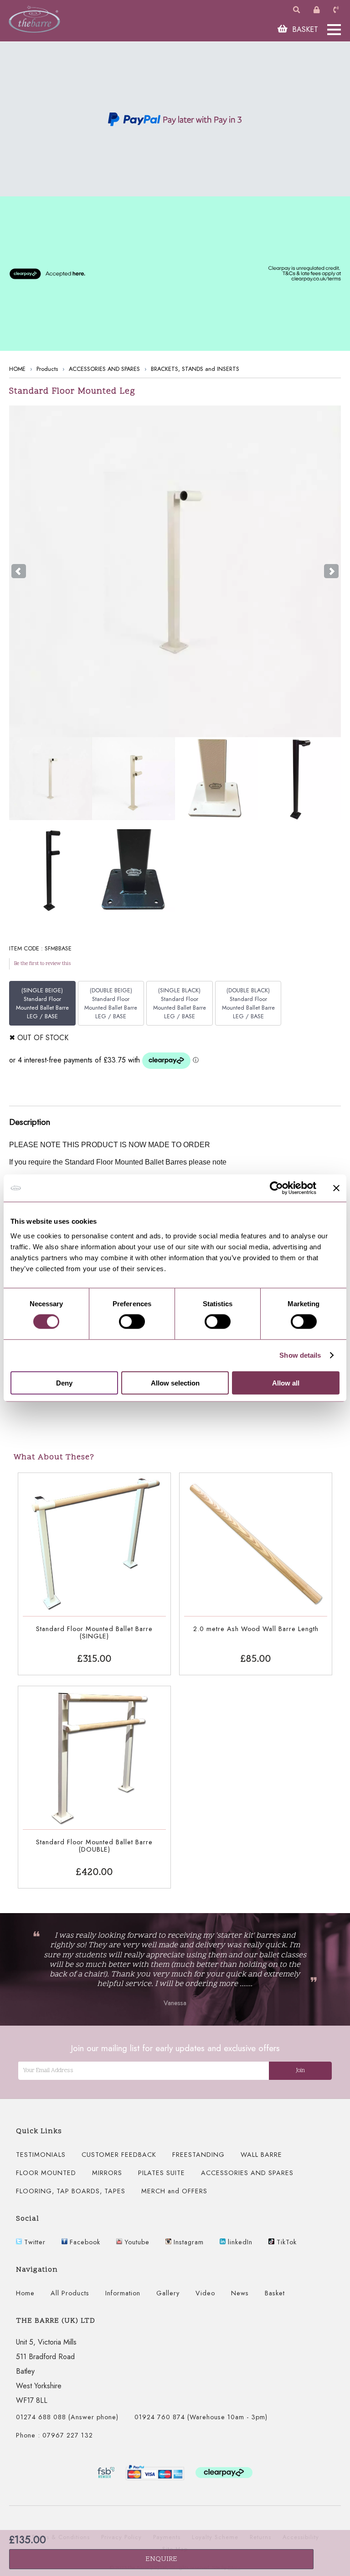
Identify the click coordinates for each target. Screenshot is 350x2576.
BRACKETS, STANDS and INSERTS (195, 369)
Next (331, 571)
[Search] (298, 10)
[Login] (318, 10)
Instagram (188, 2242)
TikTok (286, 2242)
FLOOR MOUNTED (46, 2173)
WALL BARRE (261, 2155)
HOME (17, 369)
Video (205, 2293)
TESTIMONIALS (41, 2155)
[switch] (132, 1322)
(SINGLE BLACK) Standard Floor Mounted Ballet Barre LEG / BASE (180, 1003)
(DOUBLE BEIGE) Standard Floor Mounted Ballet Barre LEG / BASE (111, 1003)
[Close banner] (336, 1188)
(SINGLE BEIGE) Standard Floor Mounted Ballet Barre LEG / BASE (42, 1003)
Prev (19, 571)
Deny (64, 1383)
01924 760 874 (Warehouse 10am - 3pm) (201, 2417)
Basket (275, 2293)
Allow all (286, 1383)
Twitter (34, 2242)
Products (47, 369)
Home (25, 2293)
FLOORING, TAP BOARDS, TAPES (71, 2191)
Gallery (168, 2293)
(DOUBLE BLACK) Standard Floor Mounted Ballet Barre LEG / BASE (248, 1003)
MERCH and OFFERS (174, 2191)
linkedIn (239, 2242)
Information (123, 2293)
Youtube (136, 2242)
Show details (300, 1355)
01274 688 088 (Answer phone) (67, 2417)
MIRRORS (107, 2173)
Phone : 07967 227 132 (54, 2435)
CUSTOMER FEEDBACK (119, 2155)
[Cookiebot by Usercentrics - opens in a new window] (276, 1188)
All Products (70, 2293)
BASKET (304, 29)
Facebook (84, 2242)
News (240, 2293)
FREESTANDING (198, 2155)
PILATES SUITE (162, 2173)
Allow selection (175, 1383)
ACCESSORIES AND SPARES (104, 369)
